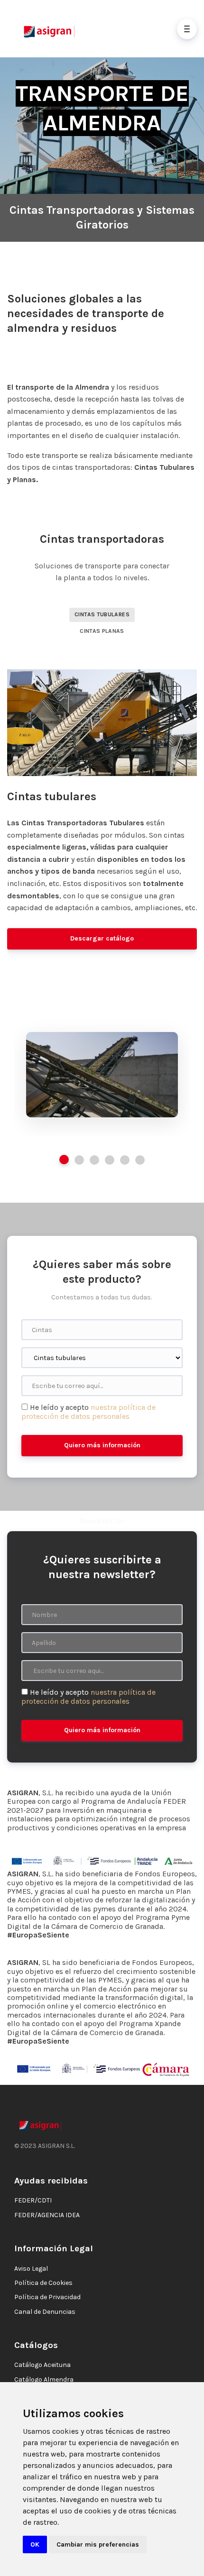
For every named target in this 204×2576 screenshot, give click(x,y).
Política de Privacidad (47, 2297)
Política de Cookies (43, 2283)
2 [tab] (79, 1160)
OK (35, 2544)
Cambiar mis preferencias (98, 2544)
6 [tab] (140, 1160)
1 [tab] (64, 1160)
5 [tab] (125, 1160)
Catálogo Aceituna (42, 2365)
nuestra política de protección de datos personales (88, 1411)
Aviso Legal (31, 2269)
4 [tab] (110, 1160)
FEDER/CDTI (33, 2200)
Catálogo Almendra (44, 2380)
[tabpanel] (102, 1075)
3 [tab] (94, 1160)
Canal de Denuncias (45, 2312)
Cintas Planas (102, 631)
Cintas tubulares (102, 614)
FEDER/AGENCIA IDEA (47, 2215)
